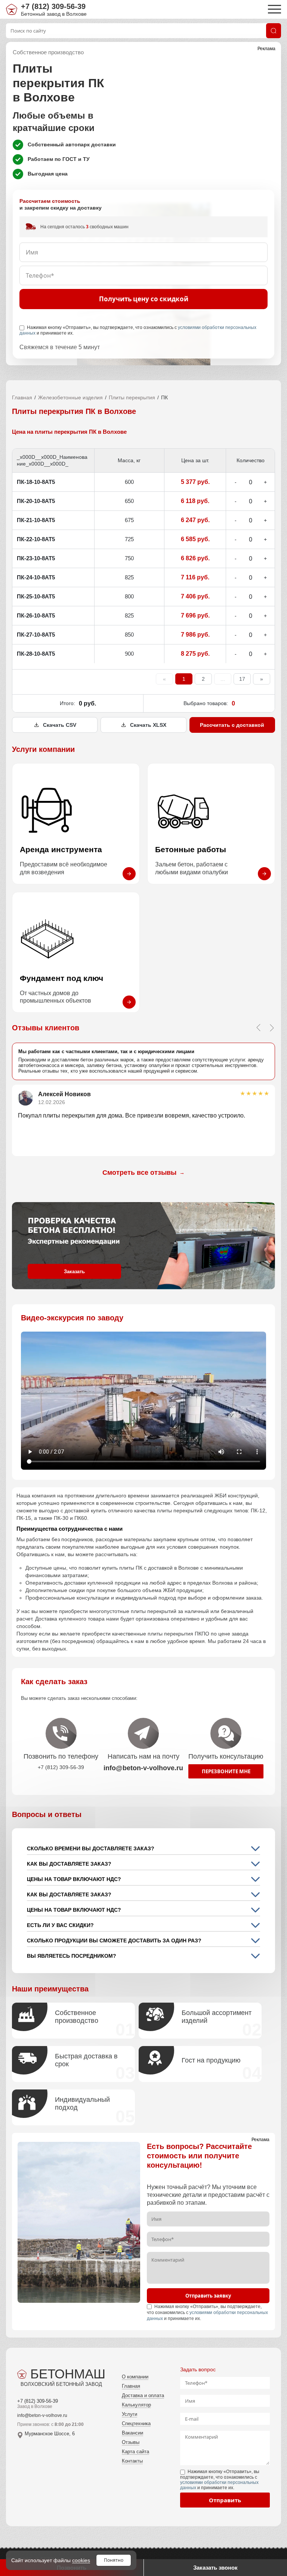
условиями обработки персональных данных (219, 2485)
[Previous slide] (258, 1028)
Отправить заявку (208, 2296)
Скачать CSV (60, 725)
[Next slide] (272, 1028)
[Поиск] (274, 31)
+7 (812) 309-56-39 (53, 6)
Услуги (129, 2414)
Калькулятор (136, 2405)
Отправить (225, 2500)
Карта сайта (135, 2452)
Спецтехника (136, 2423)
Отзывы (131, 2442)
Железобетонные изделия (70, 397)
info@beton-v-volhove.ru (42, 2415)
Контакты (132, 2461)
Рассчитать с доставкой (232, 725)
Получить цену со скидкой (144, 299)
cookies (81, 2560)
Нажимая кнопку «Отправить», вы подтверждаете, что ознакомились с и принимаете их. (138, 330)
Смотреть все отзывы (143, 1173)
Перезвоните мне (226, 1771)
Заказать (74, 1272)
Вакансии (132, 2433)
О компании (135, 2377)
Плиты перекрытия (132, 397)
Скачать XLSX (148, 725)
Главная (22, 397)
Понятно (114, 2560)
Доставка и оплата (143, 2395)
